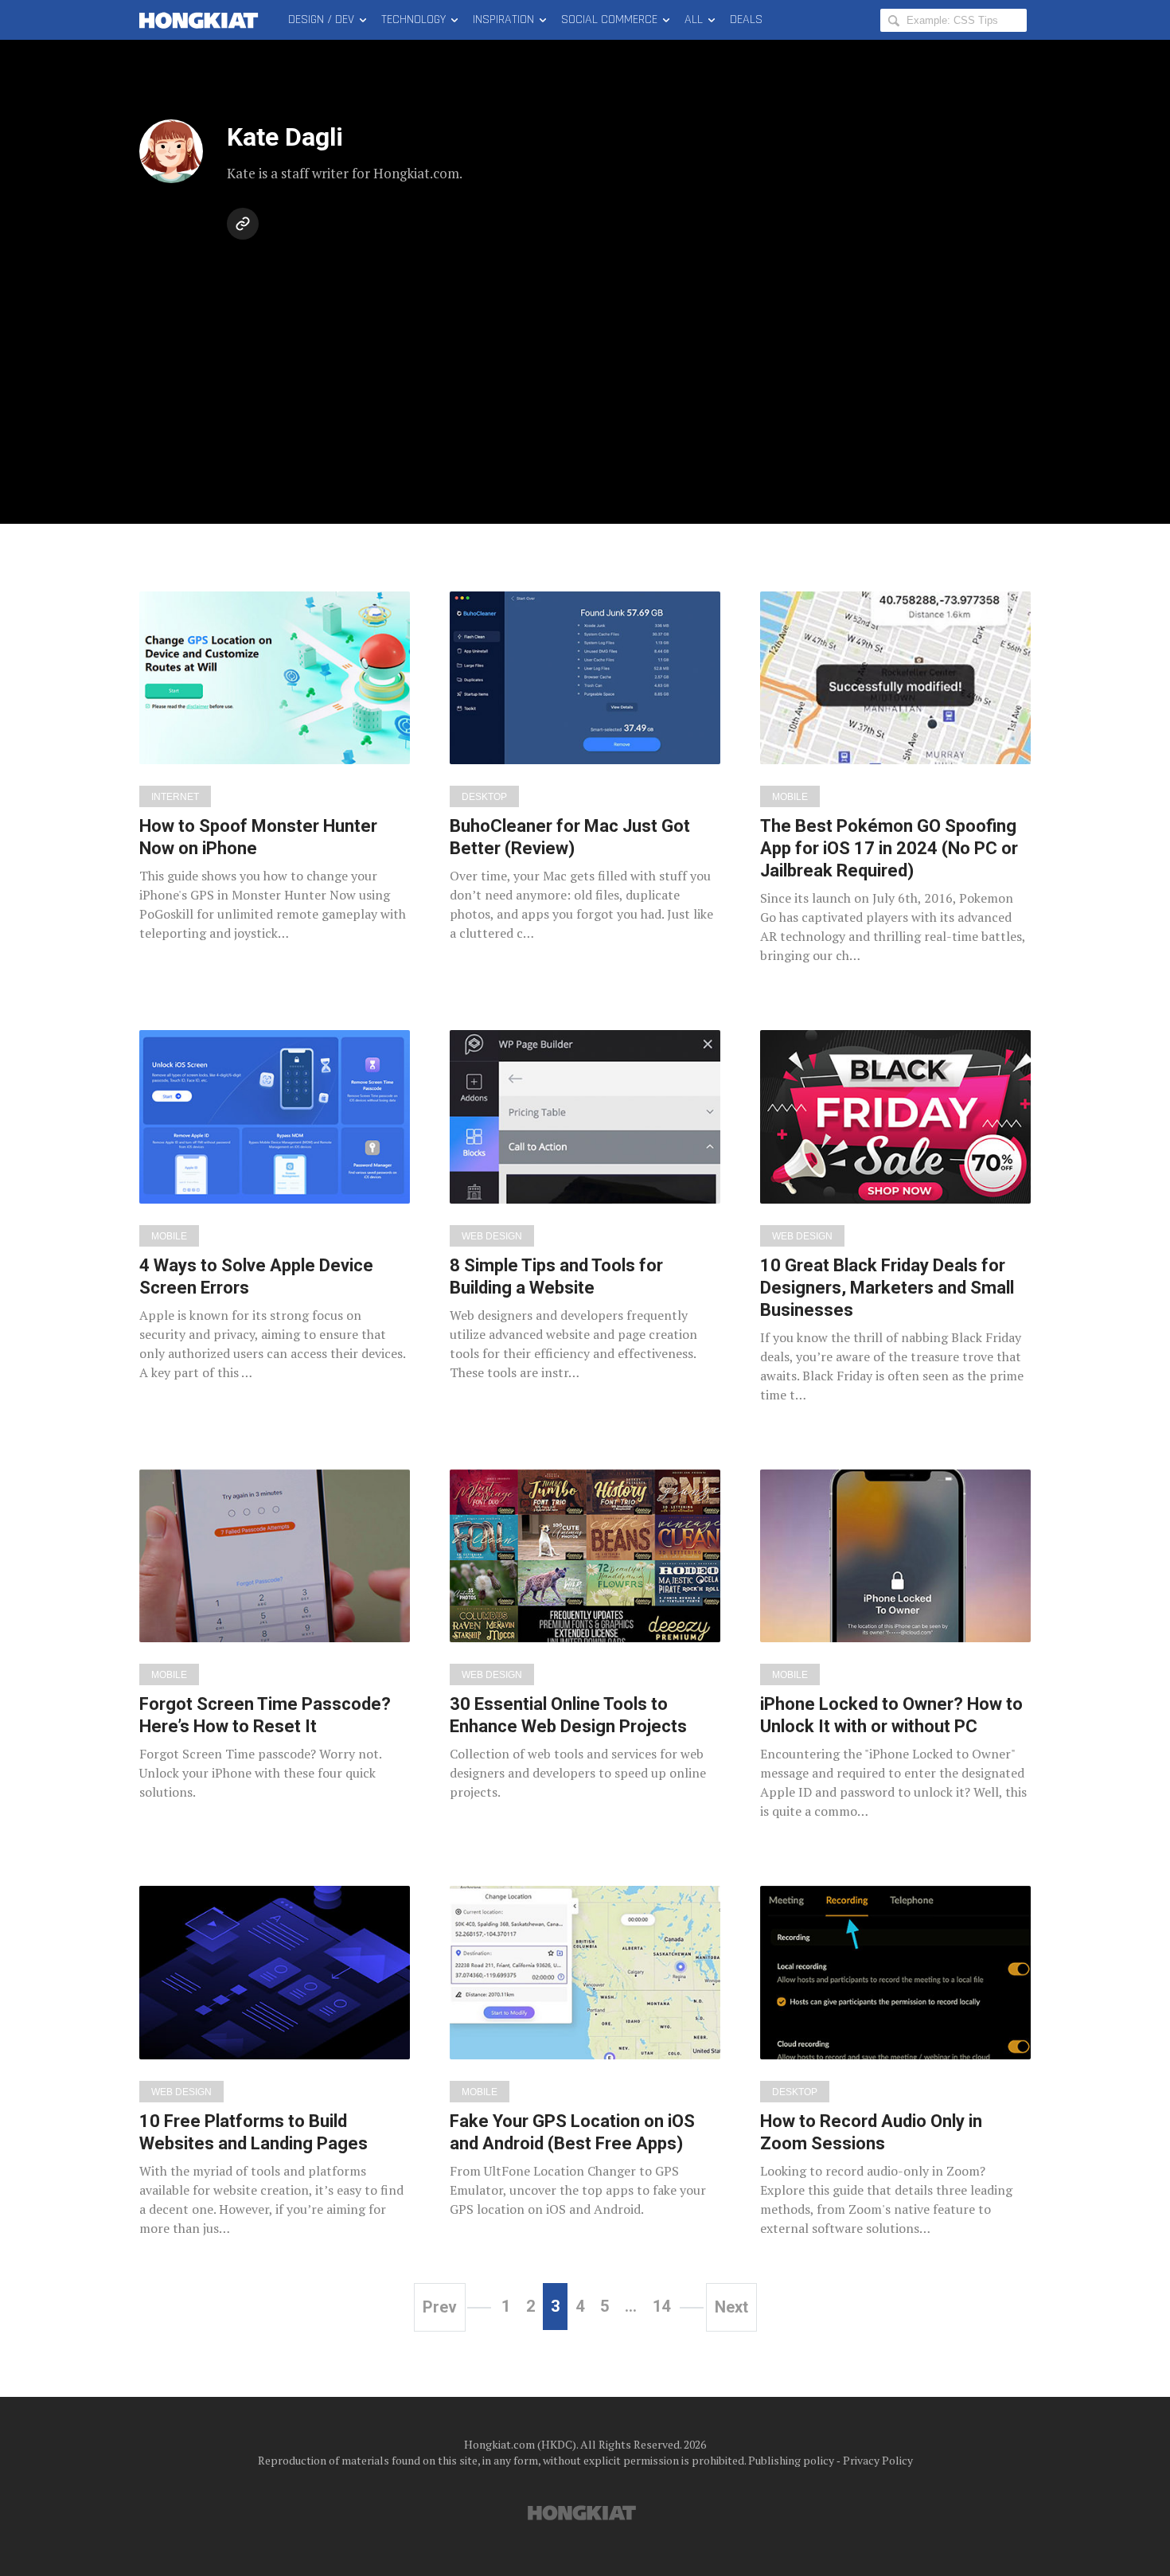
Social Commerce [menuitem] (609, 20)
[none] (275, 767)
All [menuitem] (694, 20)
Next (731, 2307)
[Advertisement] (585, 365)
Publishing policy (791, 2460)
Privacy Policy (878, 2460)
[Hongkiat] (202, 20)
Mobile (790, 797)
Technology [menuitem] (413, 20)
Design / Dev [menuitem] (321, 20)
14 (661, 2306)
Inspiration (503, 20)
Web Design (492, 1236)
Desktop (484, 797)
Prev (440, 2307)
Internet (175, 797)
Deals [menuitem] (746, 20)
